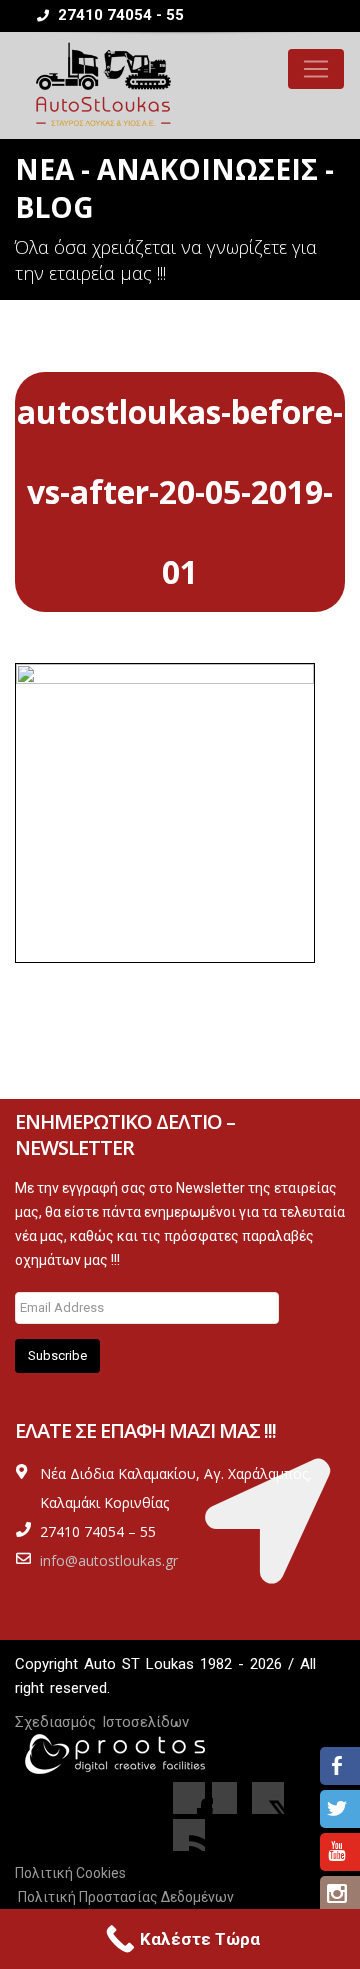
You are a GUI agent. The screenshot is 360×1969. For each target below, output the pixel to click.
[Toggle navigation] (316, 69)
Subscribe (57, 1355)
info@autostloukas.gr (109, 1560)
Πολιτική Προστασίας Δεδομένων (126, 1897)
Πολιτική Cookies (70, 1873)
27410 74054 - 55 (119, 15)
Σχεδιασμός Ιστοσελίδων (102, 1722)
